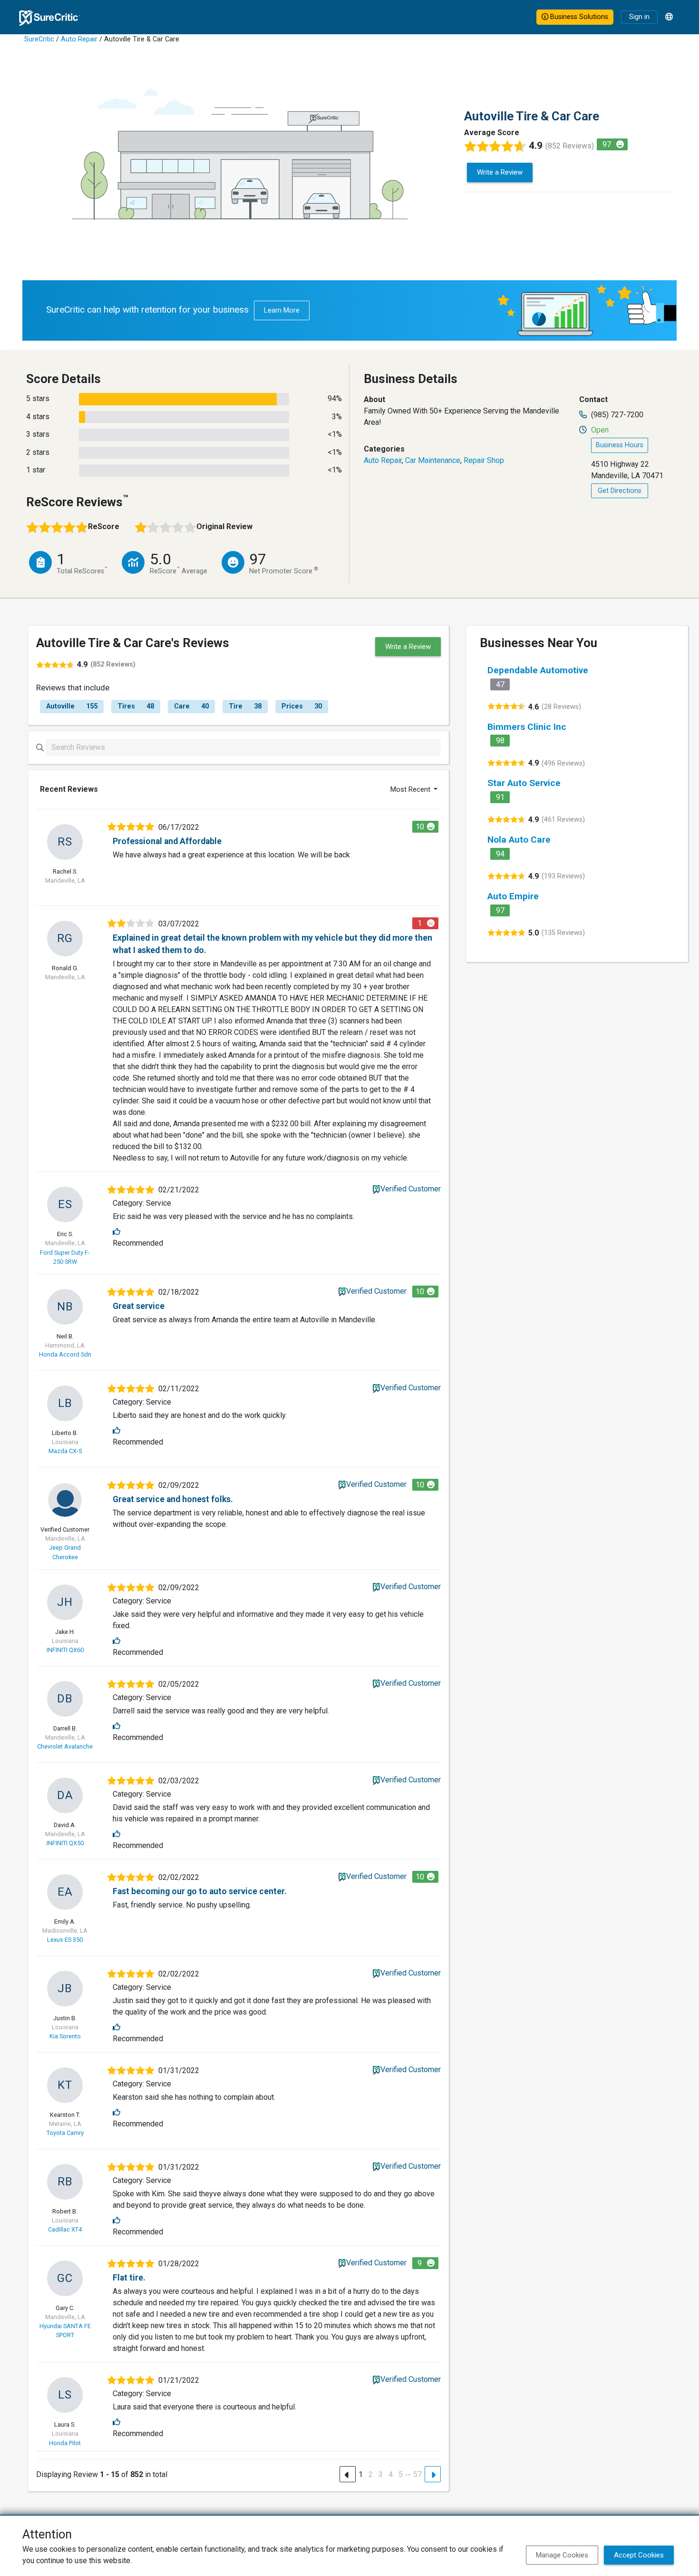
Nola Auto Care (519, 840)
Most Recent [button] (411, 789)
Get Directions (620, 491)
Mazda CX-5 (65, 1451)
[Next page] (433, 2474)
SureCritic (39, 39)
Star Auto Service (524, 783)
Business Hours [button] (620, 445)
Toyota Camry (65, 2133)
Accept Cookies (639, 2555)
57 (417, 2474)
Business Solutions (578, 17)
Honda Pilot (65, 2443)
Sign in (639, 17)
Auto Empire (513, 896)
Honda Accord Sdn (65, 1354)
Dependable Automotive (538, 670)
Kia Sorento (65, 2036)
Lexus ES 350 (65, 1940)
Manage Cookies (562, 2555)
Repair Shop (484, 460)
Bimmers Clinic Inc (527, 727)
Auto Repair (79, 39)
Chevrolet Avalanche (65, 1746)
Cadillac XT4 (65, 2229)
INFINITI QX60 (65, 1650)
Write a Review (500, 172)
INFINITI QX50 (65, 1843)
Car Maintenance (433, 460)
